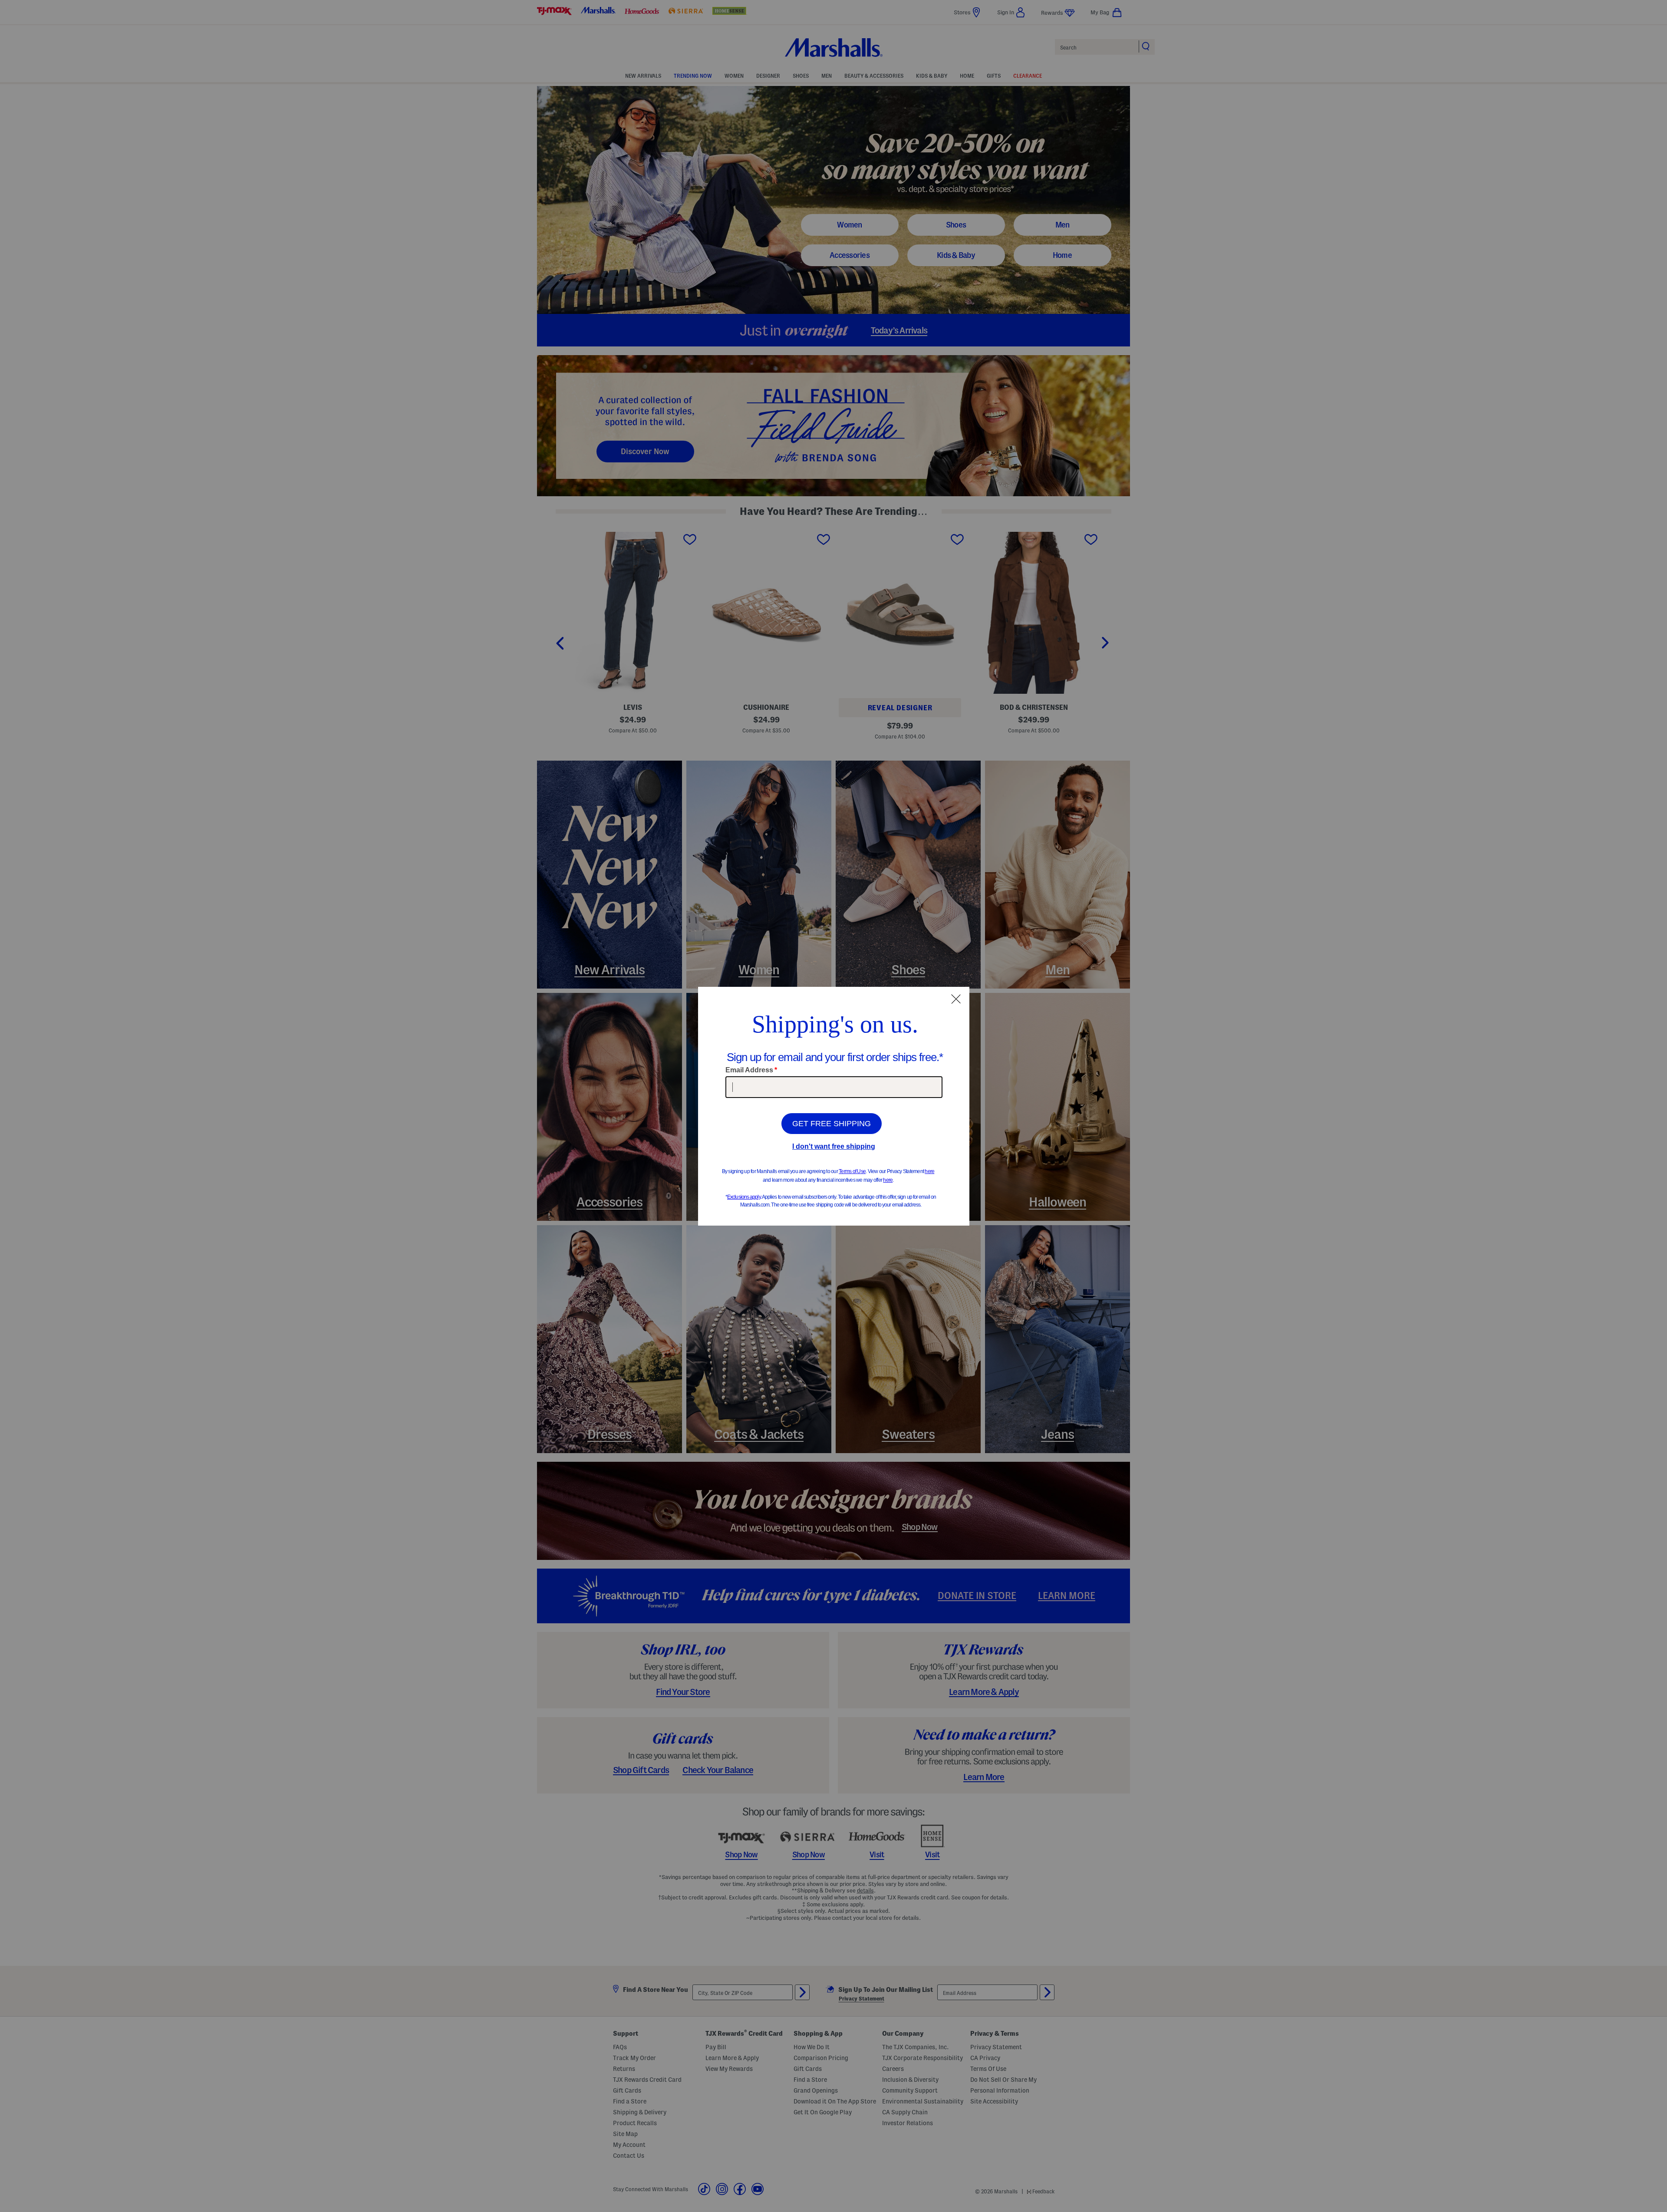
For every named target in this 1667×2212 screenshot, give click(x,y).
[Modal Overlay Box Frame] (834, 1106)
